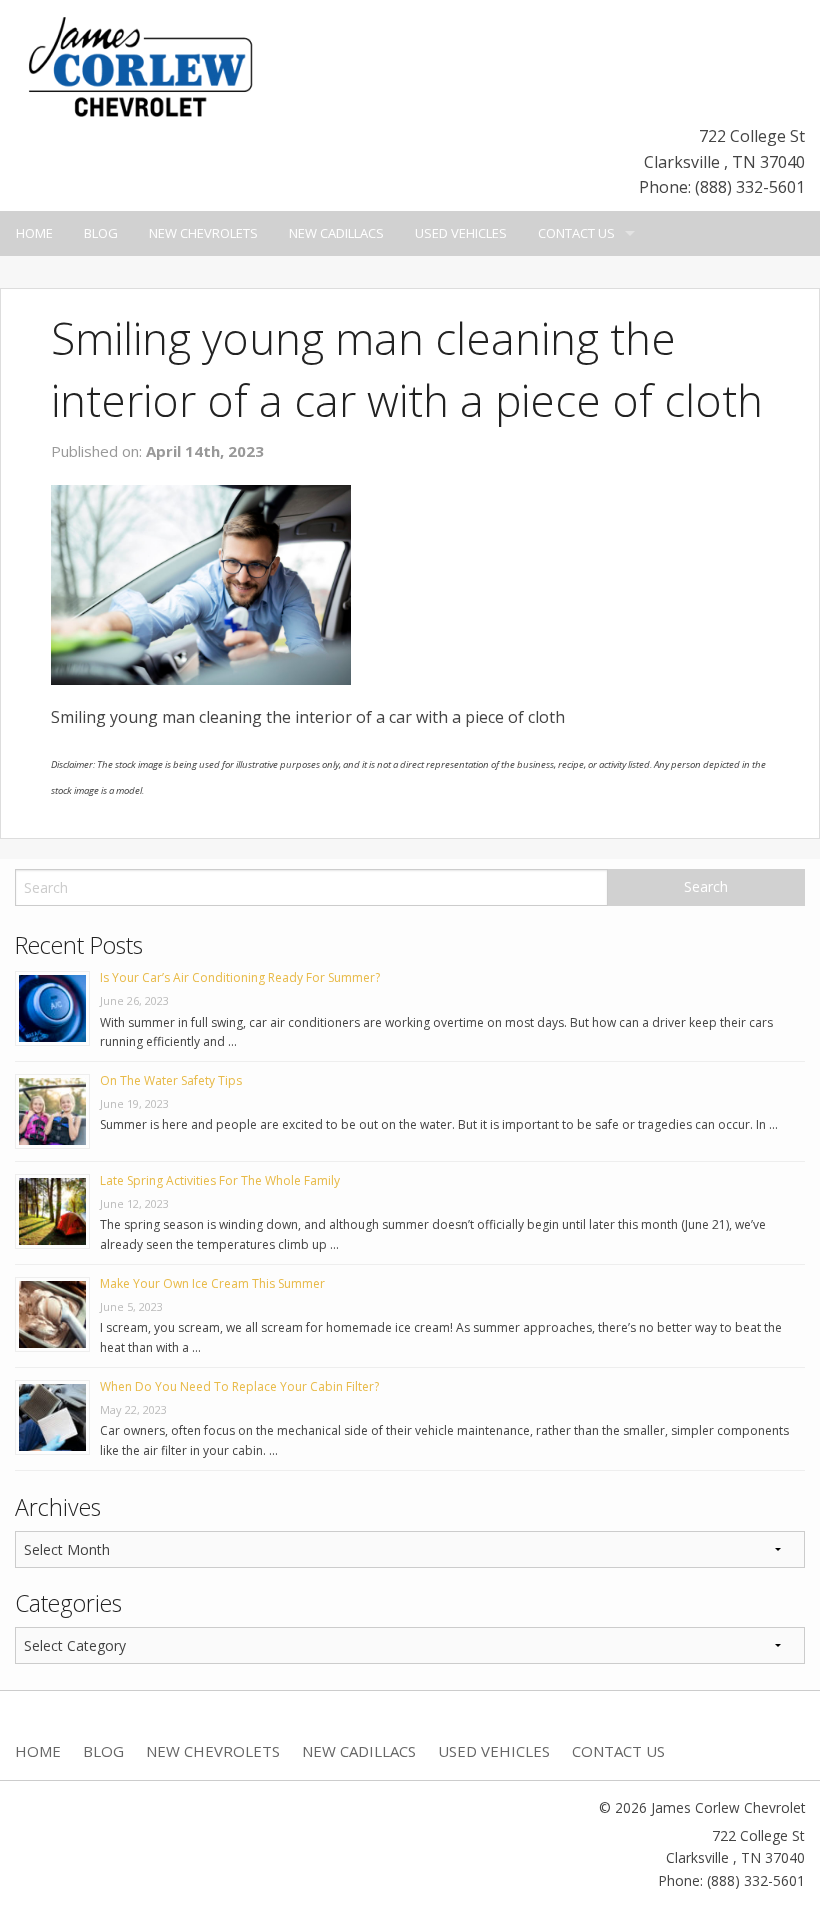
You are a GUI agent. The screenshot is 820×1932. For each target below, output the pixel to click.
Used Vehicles (461, 233)
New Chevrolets (203, 233)
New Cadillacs (336, 233)
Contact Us (576, 233)
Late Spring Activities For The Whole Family (220, 1180)
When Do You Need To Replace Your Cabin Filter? (239, 1386)
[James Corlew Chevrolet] (140, 65)
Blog (101, 233)
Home (34, 233)
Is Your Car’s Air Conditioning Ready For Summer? (240, 977)
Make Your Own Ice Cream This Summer (212, 1283)
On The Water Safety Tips (171, 1080)
